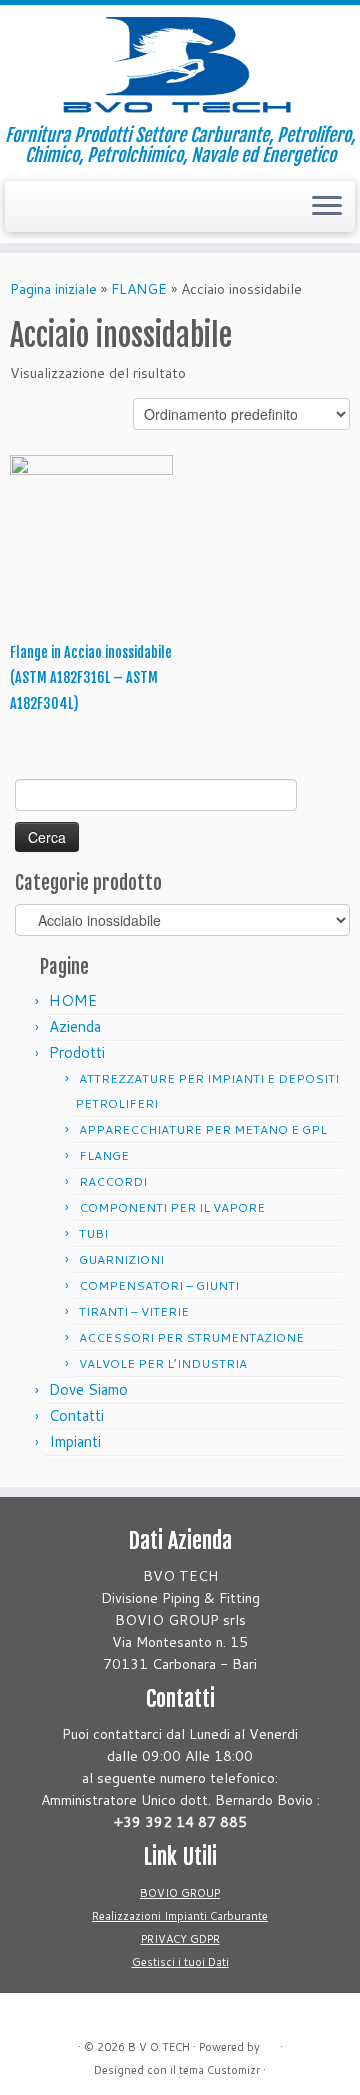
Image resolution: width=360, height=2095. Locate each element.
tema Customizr (219, 2070)
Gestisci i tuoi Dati (180, 1962)
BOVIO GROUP (180, 1893)
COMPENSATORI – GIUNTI (159, 1285)
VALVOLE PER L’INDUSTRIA (163, 1363)
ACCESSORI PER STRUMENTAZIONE (191, 1337)
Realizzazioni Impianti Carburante (180, 1916)
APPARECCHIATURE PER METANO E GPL (203, 1129)
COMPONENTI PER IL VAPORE (172, 1207)
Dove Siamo (88, 1389)
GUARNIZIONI (121, 1259)
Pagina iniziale (53, 289)
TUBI (93, 1233)
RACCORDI (113, 1181)
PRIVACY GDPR (180, 1939)
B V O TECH (159, 2047)
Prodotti (77, 1052)
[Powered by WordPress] (270, 2043)
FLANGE (139, 289)
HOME (73, 1000)
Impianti (75, 1441)
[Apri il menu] (327, 207)
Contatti (76, 1415)
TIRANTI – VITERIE (134, 1311)
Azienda (75, 1026)
